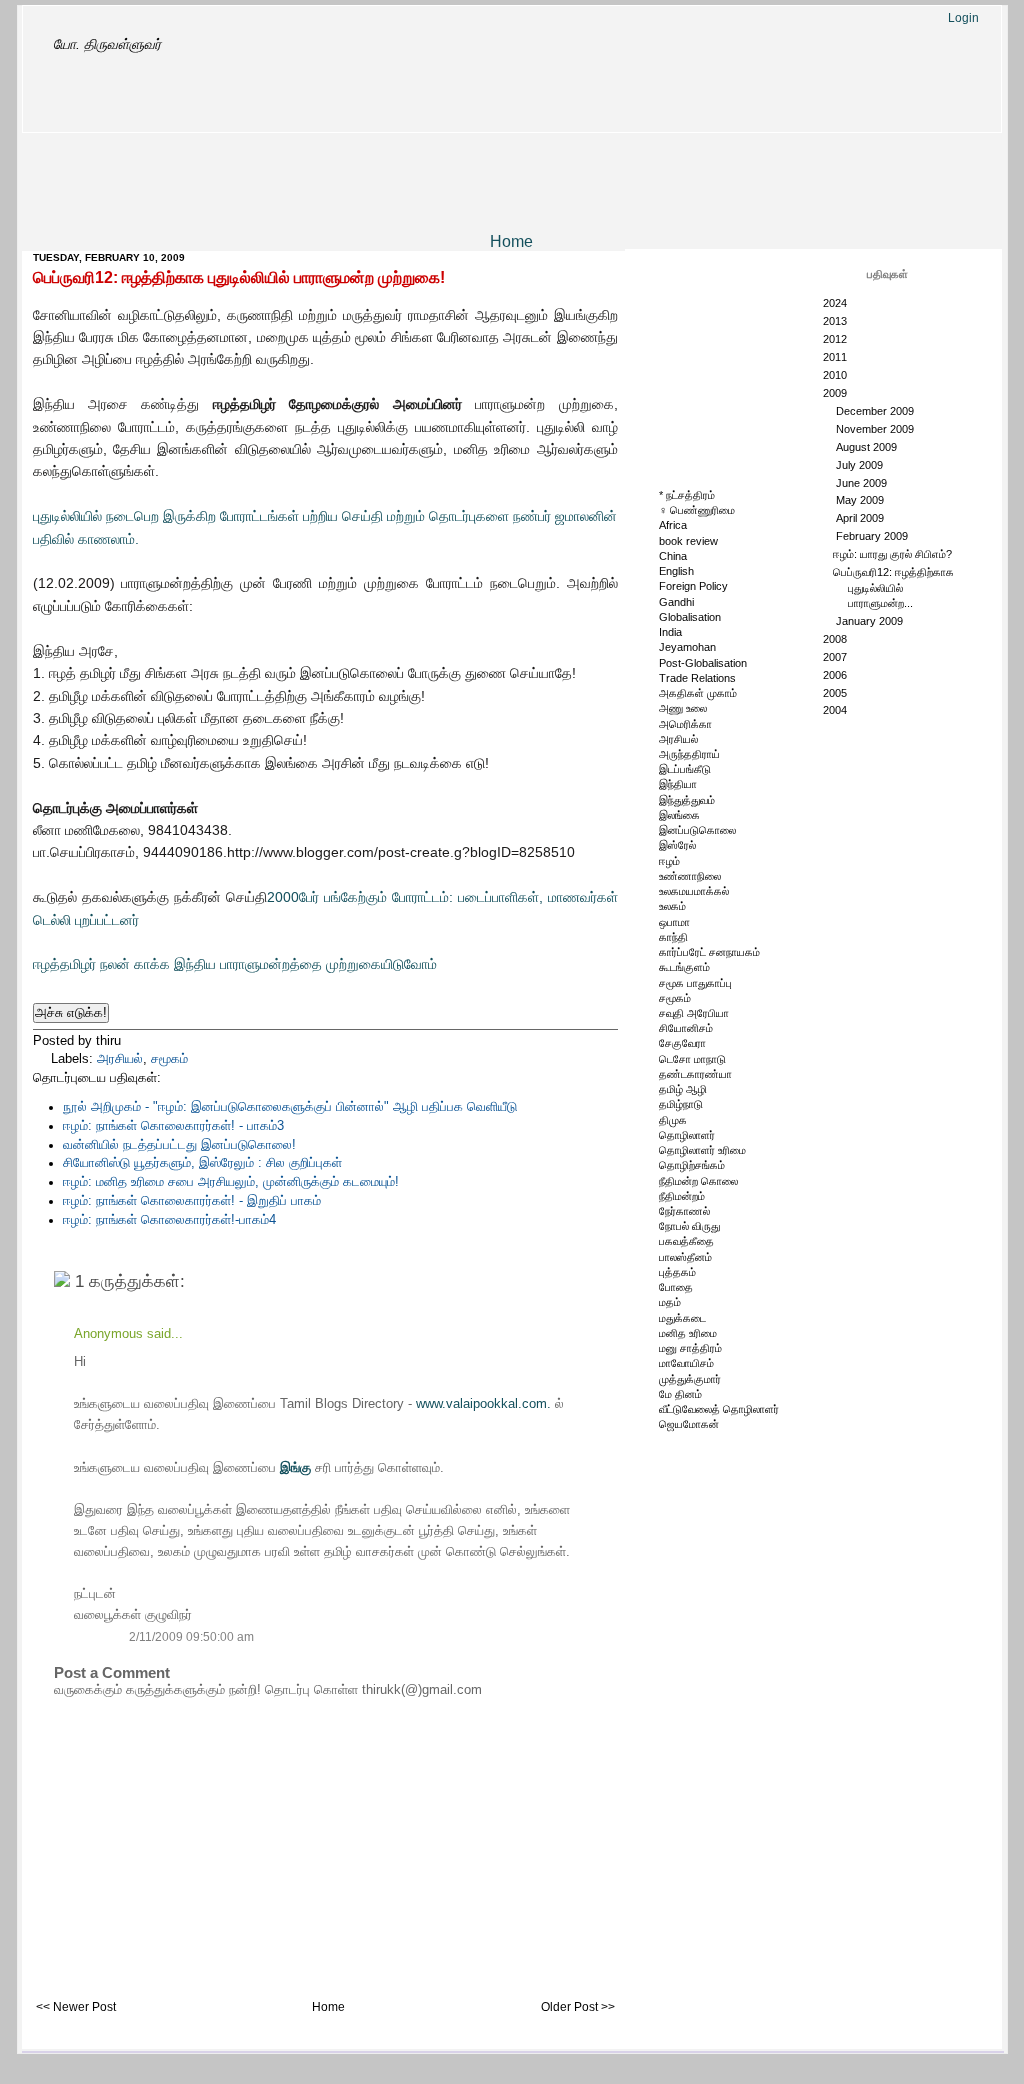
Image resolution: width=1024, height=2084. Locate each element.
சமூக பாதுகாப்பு (695, 983)
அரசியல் (120, 1058)
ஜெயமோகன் (689, 1424)
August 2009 (868, 447)
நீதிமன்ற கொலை (698, 1181)
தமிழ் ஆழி (683, 1089)
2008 (836, 639)
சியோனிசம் (686, 1028)
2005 (836, 693)
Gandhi (676, 602)
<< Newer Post (76, 2007)
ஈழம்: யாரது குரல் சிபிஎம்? (892, 554)
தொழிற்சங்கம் (692, 1165)
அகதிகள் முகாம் (698, 693)
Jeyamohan (687, 647)
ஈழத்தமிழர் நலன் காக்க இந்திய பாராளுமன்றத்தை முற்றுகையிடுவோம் (235, 964)
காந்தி (673, 937)
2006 (836, 675)
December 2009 (876, 411)
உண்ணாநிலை (690, 876)
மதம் (670, 1302)
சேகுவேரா (682, 1043)
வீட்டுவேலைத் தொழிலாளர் (719, 1409)
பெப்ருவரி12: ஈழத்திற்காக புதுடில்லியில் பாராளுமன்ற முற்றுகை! (239, 277)
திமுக (673, 1120)
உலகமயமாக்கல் (694, 891)
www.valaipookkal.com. (485, 1403)
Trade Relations (697, 678)
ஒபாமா (674, 922)
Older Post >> (578, 2007)
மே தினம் (680, 1394)
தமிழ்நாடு (681, 1104)
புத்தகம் (677, 1272)
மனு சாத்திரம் (690, 1348)
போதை (676, 1287)
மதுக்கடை (682, 1318)
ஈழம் (669, 861)
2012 (836, 339)
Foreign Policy (693, 586)
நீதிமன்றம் (682, 1196)
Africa (673, 525)
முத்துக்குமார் (690, 1379)
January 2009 (871, 621)
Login (963, 18)
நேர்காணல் (684, 1211)
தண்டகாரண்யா (695, 1074)
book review (688, 541)
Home (511, 241)
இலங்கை (679, 815)
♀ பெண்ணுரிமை (697, 510)
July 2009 (861, 465)
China (673, 556)
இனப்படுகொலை (697, 830)
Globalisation (690, 617)
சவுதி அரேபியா (694, 1013)
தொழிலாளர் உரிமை (702, 1150)
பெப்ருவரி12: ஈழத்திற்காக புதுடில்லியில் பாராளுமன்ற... (893, 587)
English (676, 571)
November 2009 (876, 429)
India (670, 632)
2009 (836, 393)
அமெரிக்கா (685, 724)
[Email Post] (145, 1040)
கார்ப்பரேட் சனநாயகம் (709, 952)
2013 (836, 321)
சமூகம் (169, 1058)
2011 (836, 357)
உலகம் (672, 906)
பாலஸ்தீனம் (685, 1257)
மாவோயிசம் (686, 1363)
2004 (836, 710)
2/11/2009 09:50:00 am (191, 1637)
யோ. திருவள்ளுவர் (107, 44)
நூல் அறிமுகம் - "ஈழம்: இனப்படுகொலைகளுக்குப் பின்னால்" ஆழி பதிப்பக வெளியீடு (290, 1107)
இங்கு (297, 1467)
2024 (836, 303)
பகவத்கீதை (686, 1241)
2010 (836, 375)
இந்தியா (678, 784)
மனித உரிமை (688, 1333)
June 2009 (863, 483)
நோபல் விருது (689, 1226)
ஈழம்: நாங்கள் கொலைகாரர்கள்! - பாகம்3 (173, 1126)
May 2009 (861, 500)
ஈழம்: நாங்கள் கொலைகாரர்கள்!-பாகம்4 (169, 1220)
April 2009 (861, 518)
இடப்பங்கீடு (685, 769)
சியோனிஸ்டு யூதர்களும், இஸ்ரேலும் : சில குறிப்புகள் (202, 1163)
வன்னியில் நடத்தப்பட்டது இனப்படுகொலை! (179, 1145)
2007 (836, 657)
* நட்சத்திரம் (687, 495)
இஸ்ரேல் (677, 845)
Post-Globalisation (703, 663)
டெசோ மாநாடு (692, 1059)
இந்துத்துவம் (687, 800)
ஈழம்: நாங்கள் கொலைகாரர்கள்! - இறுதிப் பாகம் (192, 1201)
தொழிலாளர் (687, 1135)
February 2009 (873, 536)
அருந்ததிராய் (689, 754)
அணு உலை (683, 708)
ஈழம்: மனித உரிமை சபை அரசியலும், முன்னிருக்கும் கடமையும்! (231, 1182)
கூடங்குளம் (684, 967)
